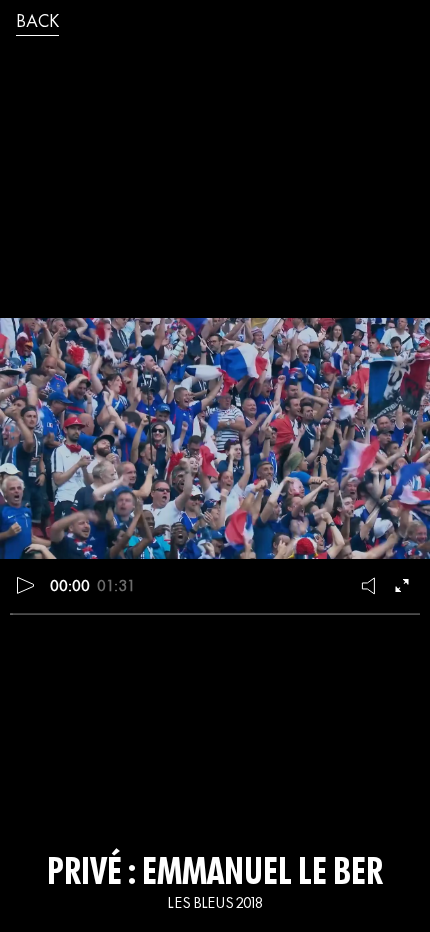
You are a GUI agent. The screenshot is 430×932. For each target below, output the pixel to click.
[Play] (26, 585)
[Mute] (370, 585)
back (37, 23)
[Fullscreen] (404, 585)
